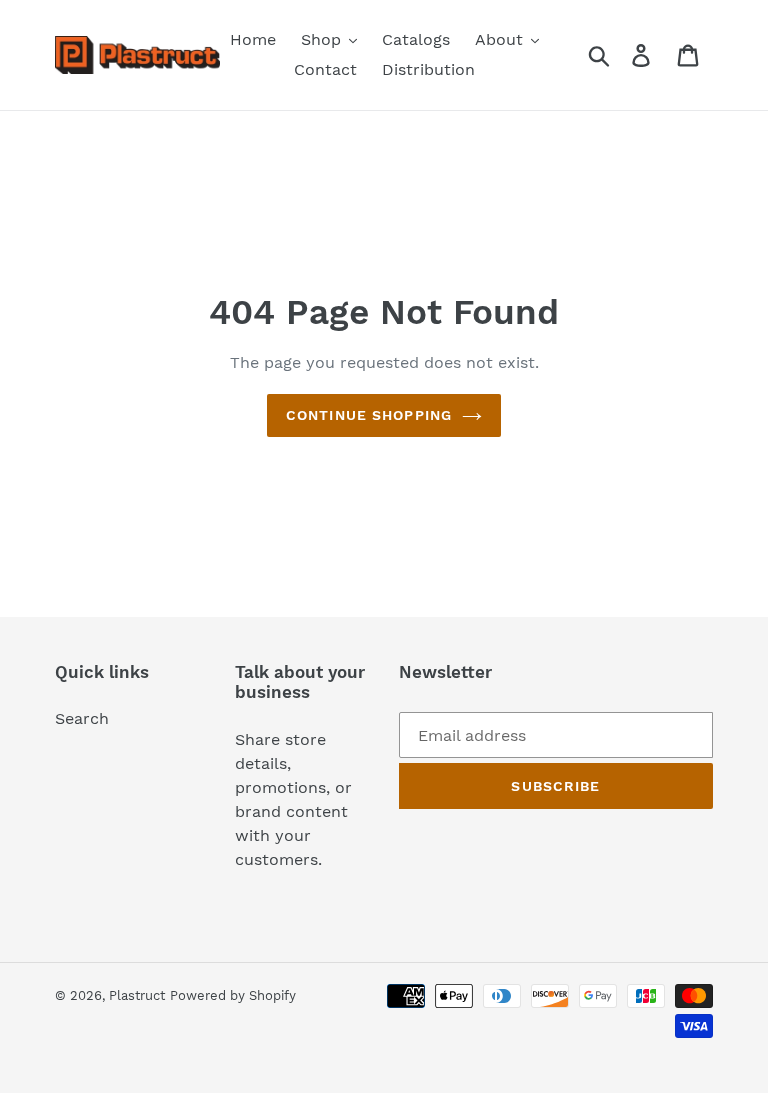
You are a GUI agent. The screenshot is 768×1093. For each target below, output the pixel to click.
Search (82, 718)
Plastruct (137, 995)
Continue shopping (369, 415)
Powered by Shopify (233, 995)
